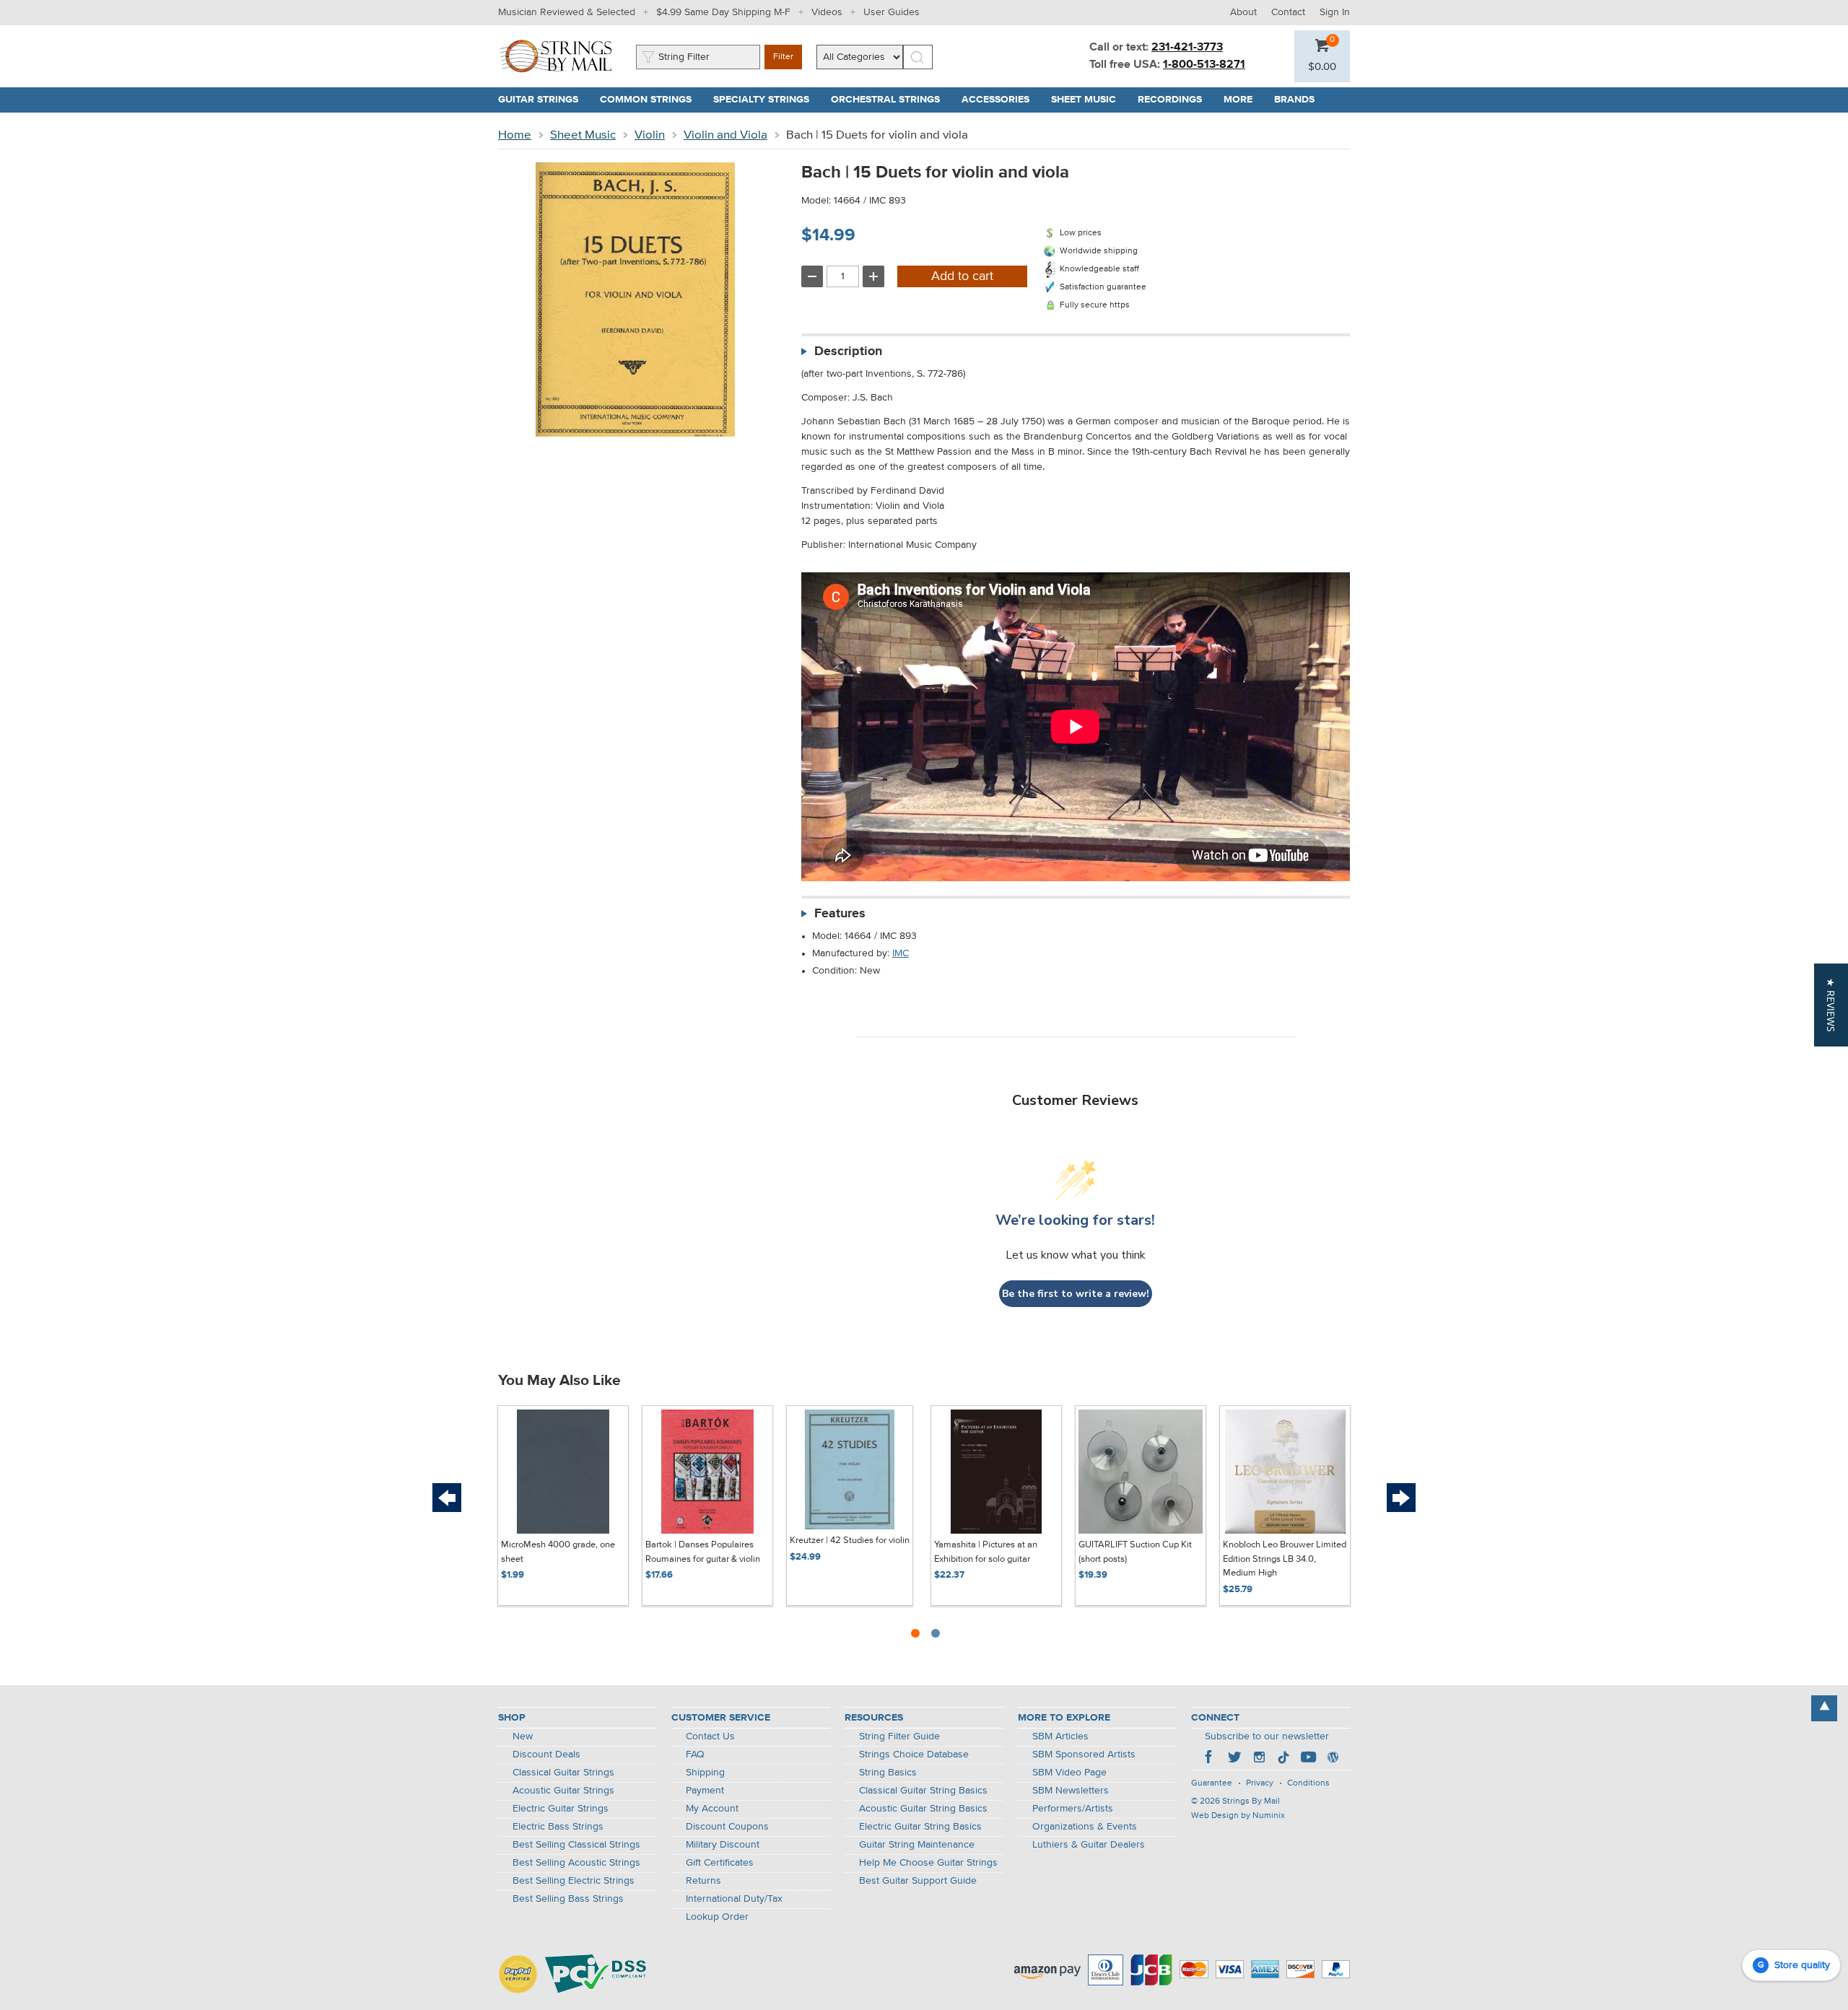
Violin (650, 135)
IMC (901, 953)
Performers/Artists (1073, 1809)
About (1243, 12)
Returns (703, 1881)
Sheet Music (583, 135)
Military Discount (723, 1845)
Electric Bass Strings (558, 1827)
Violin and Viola (725, 135)
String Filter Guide (899, 1736)
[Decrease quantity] (812, 276)
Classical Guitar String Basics (923, 1791)
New (523, 1736)
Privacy (1260, 1783)
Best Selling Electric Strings (574, 1881)
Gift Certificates (720, 1863)
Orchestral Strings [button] (891, 100)
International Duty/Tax (734, 1899)
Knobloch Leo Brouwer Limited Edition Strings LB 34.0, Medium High (1285, 1559)
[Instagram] (1259, 1759)
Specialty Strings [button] (767, 100)
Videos (827, 12)
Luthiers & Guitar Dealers (1089, 1845)
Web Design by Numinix (1238, 1816)
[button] (1322, 67)
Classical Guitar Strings (563, 1773)
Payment (705, 1791)
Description (848, 351)
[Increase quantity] (873, 276)
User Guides (892, 12)
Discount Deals (546, 1755)
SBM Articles (1060, 1736)
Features (840, 914)
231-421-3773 (1187, 48)
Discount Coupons (727, 1827)
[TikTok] (1283, 1759)
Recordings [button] (1175, 100)
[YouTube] (1308, 1759)
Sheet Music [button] (1089, 100)
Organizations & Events (1085, 1827)
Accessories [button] (1001, 100)
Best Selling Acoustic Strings (576, 1863)
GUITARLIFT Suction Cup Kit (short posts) (1135, 1552)
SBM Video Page (1069, 1773)
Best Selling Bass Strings (568, 1899)
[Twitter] (1234, 1759)
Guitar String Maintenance (917, 1845)
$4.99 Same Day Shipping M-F (723, 12)
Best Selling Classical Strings (576, 1845)
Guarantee (1212, 1783)
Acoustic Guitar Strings (563, 1791)
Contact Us (710, 1736)
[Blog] (1333, 1759)
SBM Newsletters (1071, 1791)
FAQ (695, 1755)
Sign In (1335, 12)
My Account (712, 1809)
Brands (1294, 100)
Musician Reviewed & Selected (567, 12)
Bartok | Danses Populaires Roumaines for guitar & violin (703, 1552)
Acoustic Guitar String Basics (923, 1809)
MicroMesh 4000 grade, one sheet (558, 1552)
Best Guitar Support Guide (918, 1881)
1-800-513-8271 (1204, 65)
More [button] (1243, 100)
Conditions (1308, 1783)
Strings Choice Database (914, 1755)
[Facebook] (1210, 1759)
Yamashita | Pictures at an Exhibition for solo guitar (986, 1552)
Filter (783, 57)
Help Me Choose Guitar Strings (928, 1863)
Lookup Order (717, 1917)
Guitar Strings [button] (544, 100)
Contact (1288, 12)
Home (515, 135)
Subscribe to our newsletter (1267, 1736)
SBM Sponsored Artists (1084, 1755)
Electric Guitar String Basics (920, 1827)
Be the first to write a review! (1076, 1294)
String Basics (888, 1773)
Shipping (705, 1773)
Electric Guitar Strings (561, 1809)
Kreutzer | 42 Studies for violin (850, 1541)
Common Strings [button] (651, 100)
